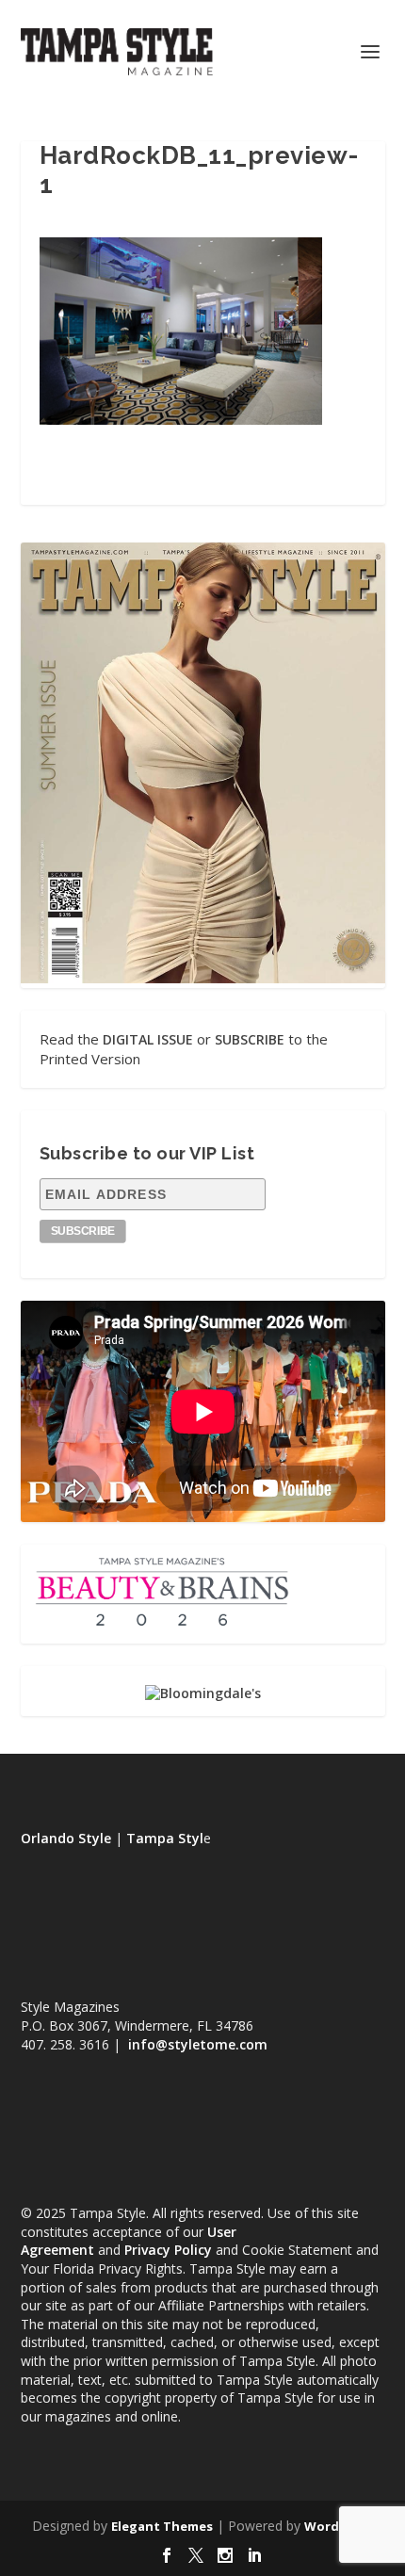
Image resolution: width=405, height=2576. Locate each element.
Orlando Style (66, 1838)
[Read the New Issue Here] (203, 978)
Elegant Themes (162, 2526)
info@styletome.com (198, 2044)
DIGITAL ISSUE (148, 1039)
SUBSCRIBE (250, 1039)
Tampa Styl (165, 1838)
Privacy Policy (168, 2250)
